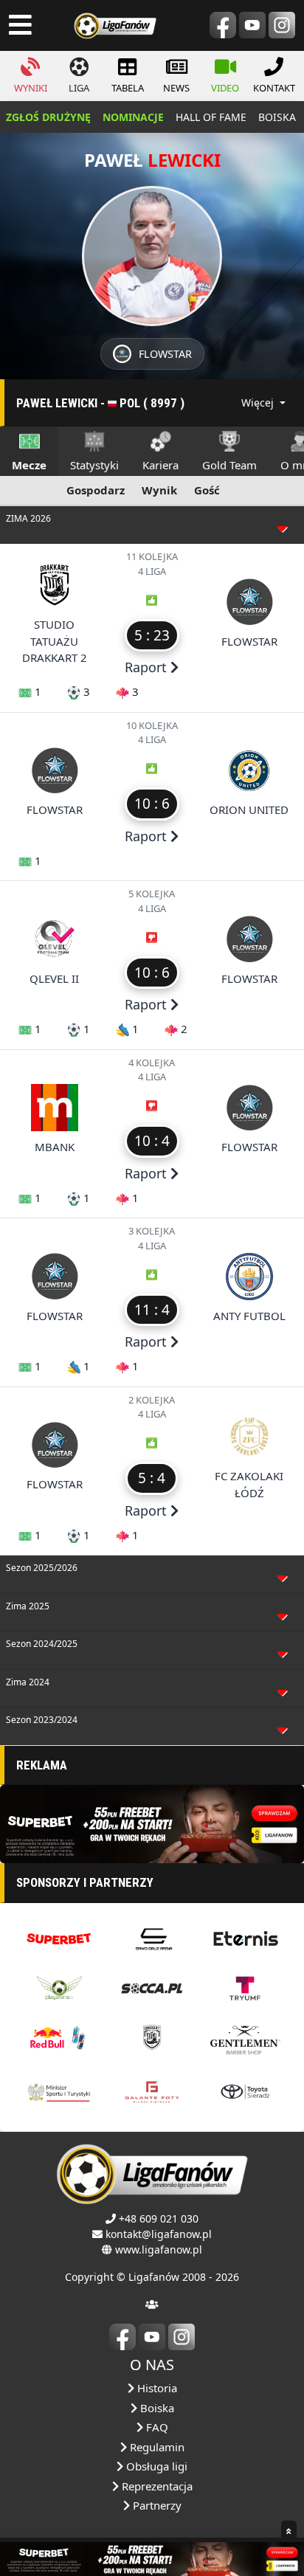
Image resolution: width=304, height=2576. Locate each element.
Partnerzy (156, 2505)
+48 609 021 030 (159, 2218)
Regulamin (156, 2447)
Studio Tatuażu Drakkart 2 (55, 641)
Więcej (259, 403)
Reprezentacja (156, 2486)
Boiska (156, 2408)
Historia (156, 2388)
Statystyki (94, 465)
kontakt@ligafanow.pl (159, 2234)
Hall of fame (211, 117)
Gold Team (229, 465)
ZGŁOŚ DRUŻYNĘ (48, 117)
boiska (277, 117)
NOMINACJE (133, 117)
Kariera (160, 465)
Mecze (29, 465)
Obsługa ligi (155, 2466)
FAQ (156, 2427)
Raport (148, 667)
